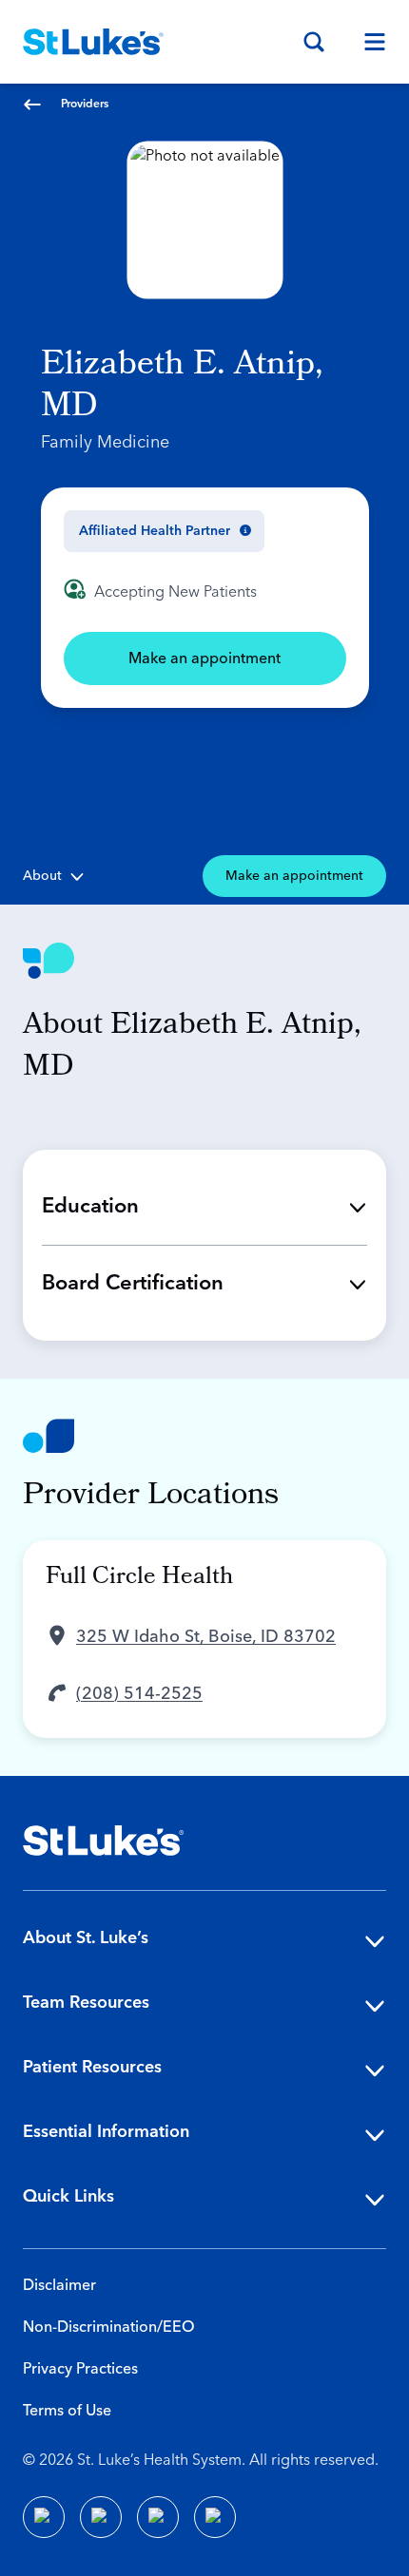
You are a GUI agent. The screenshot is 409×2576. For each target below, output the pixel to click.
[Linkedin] (101, 2517)
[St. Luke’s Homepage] (104, 1841)
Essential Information (106, 2132)
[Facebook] (44, 2517)
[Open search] (314, 42)
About (42, 876)
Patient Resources (92, 2067)
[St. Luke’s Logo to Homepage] (93, 42)
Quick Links (68, 2196)
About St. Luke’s (86, 1938)
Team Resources (86, 2003)
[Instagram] (215, 2517)
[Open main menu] (367, 42)
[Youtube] (158, 2517)
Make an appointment (204, 658)
